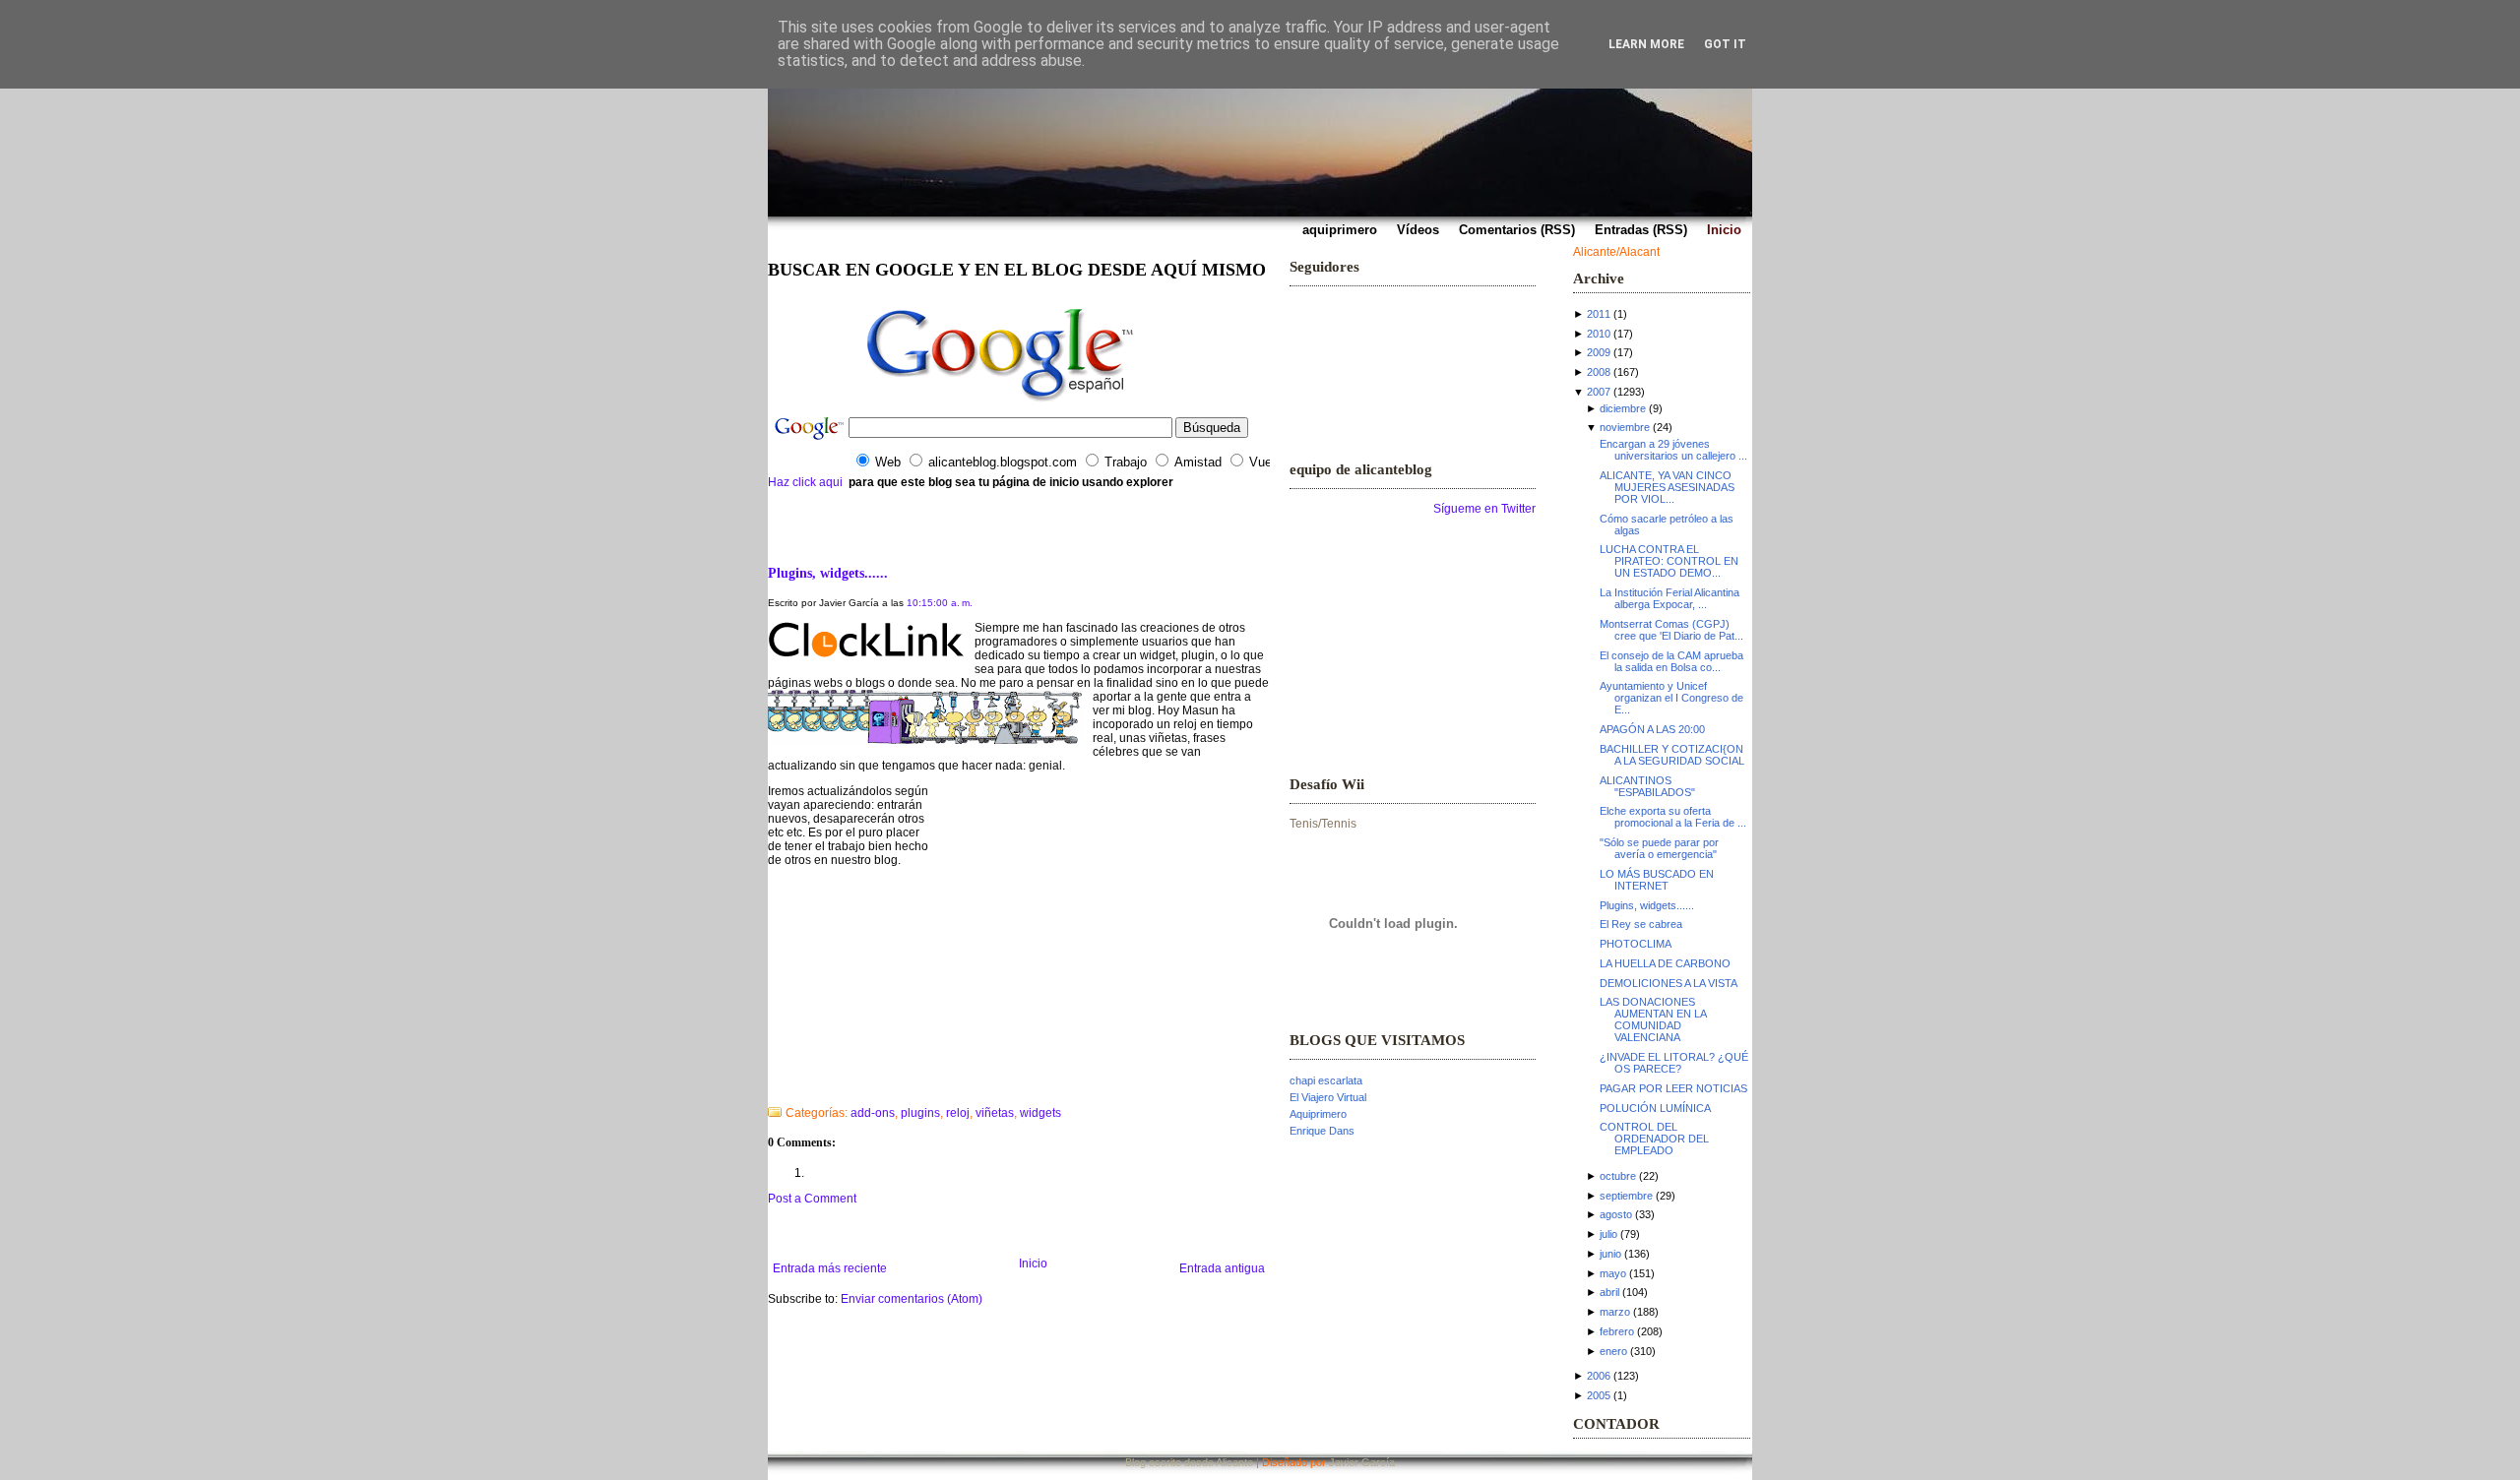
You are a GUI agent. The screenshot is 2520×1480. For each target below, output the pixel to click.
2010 (1599, 334)
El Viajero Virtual (1328, 1097)
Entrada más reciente (830, 1268)
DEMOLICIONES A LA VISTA (1669, 983)
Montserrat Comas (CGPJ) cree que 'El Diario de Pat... (1671, 630)
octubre (1618, 1176)
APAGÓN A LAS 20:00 (1652, 729)
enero (1613, 1351)
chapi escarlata (1326, 1080)
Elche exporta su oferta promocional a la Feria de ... (1673, 817)
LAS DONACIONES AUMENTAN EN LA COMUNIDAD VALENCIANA (1653, 1019)
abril (1609, 1292)
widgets (1040, 1113)
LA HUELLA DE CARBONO (1665, 963)
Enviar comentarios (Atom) (912, 1299)
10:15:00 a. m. (940, 603)
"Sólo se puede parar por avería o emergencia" (1659, 848)
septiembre (1626, 1196)
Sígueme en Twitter (1484, 509)
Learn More (1646, 44)
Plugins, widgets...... (828, 573)
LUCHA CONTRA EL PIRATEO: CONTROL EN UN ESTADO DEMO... (1669, 561)
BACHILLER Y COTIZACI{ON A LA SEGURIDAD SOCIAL (1672, 755)
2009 (1599, 352)
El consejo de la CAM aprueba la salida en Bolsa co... (1671, 661)
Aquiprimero (1318, 1114)
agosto (1616, 1214)
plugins (920, 1113)
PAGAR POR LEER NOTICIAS (1673, 1088)
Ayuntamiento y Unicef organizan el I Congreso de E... (1671, 698)
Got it (1725, 44)
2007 (1599, 392)
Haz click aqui (805, 482)
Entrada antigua (1222, 1268)
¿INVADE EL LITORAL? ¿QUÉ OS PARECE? (1674, 1063)
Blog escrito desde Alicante (1189, 1462)
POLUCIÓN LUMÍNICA (1655, 1108)
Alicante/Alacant (1616, 252)
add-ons (873, 1113)
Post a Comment (812, 1199)
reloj (958, 1113)
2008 (1599, 372)
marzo (1615, 1312)
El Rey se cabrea (1641, 924)
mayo (1613, 1273)
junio (1610, 1254)
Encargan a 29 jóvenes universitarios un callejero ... (1673, 450)
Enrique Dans (1322, 1131)
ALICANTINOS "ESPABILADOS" (1647, 786)
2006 (1599, 1376)
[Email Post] (769, 1087)
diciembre (1623, 408)
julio (1608, 1234)
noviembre (1625, 427)
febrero (1617, 1331)
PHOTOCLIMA (1636, 944)
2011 (1599, 314)
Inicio (1033, 1264)
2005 (1599, 1395)
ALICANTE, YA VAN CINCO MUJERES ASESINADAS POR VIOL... (1667, 487)
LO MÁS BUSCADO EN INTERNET (1657, 880)
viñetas (995, 1113)
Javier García (1362, 1462)
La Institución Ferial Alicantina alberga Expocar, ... (1669, 598)
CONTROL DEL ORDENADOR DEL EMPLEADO (1654, 1139)
